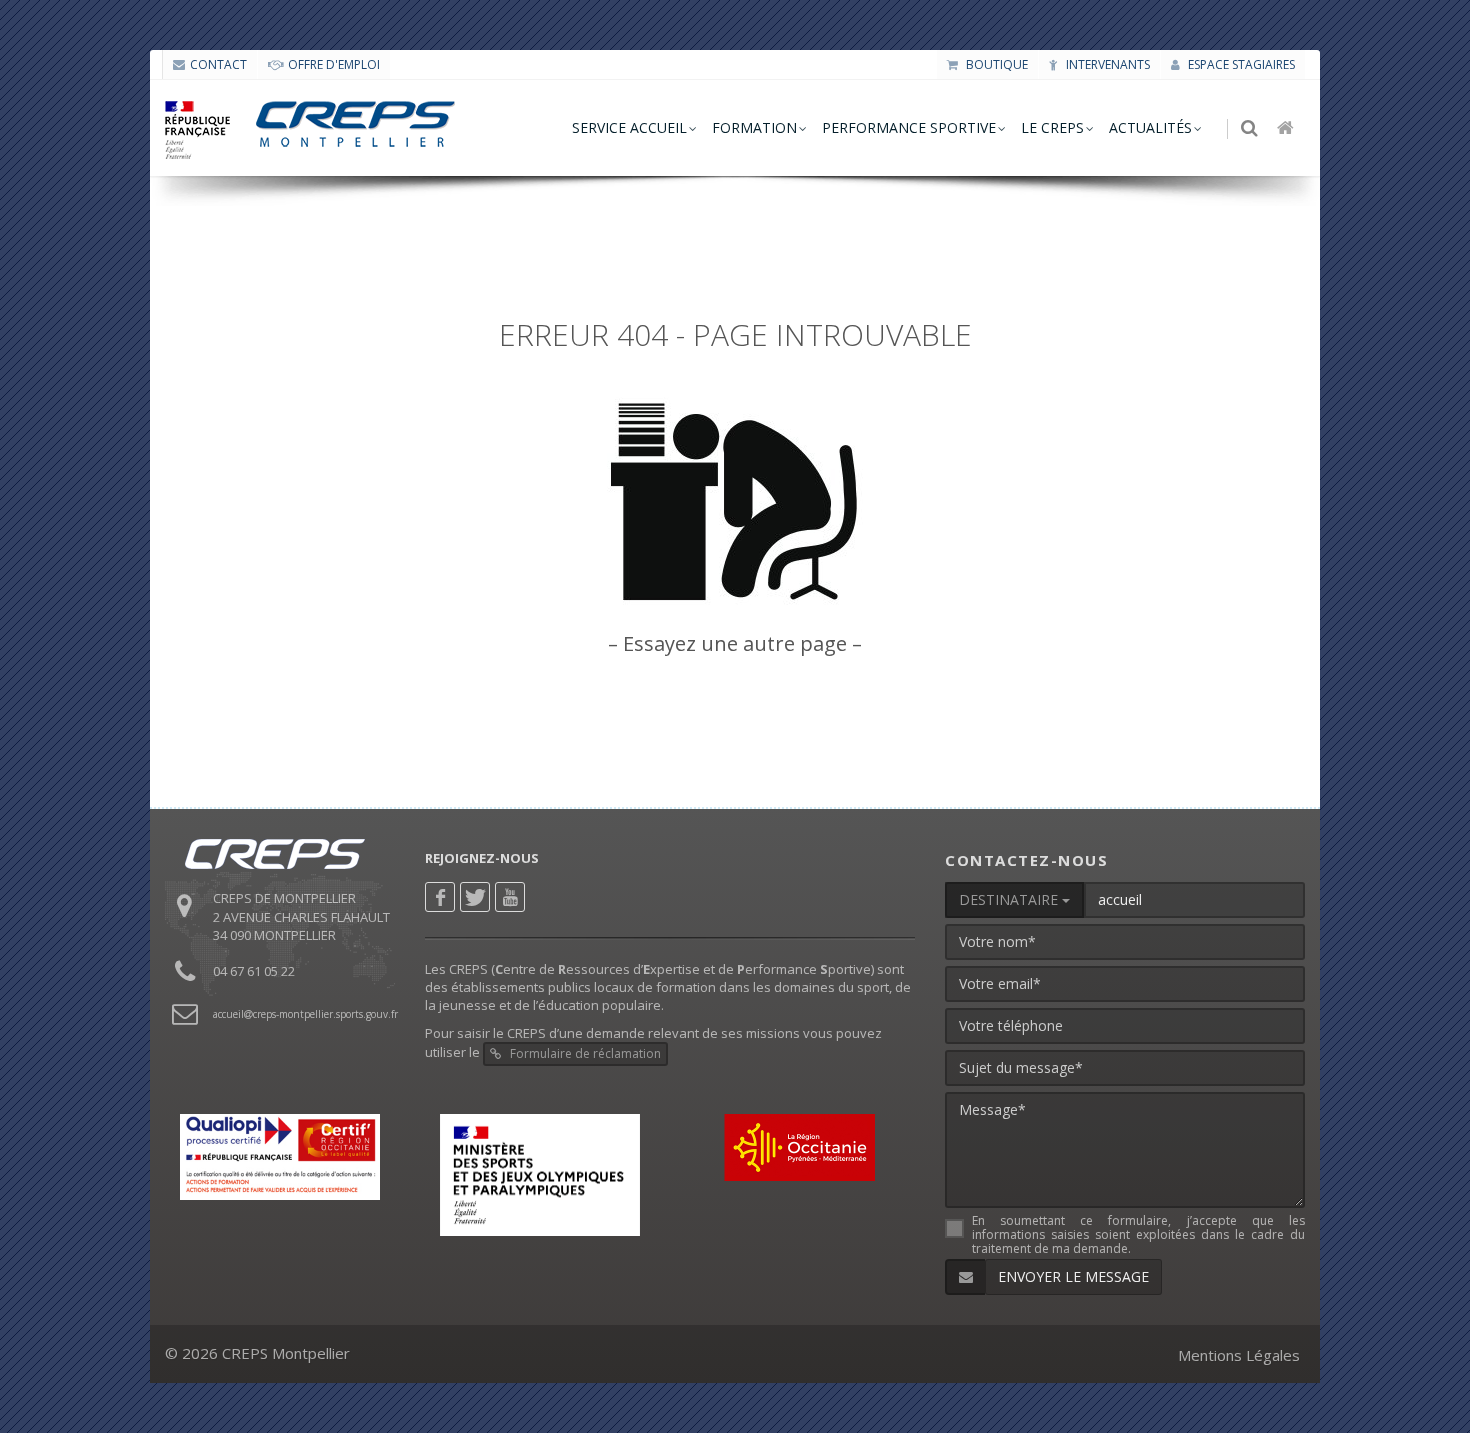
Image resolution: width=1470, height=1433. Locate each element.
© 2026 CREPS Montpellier (257, 1353)
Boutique (995, 64)
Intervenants (1106, 64)
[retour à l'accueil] (1287, 129)
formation (754, 127)
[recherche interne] (1251, 129)
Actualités (1150, 127)
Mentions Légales (1239, 1355)
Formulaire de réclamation (584, 1053)
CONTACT (218, 64)
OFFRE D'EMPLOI (334, 64)
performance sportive (909, 127)
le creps (1052, 127)
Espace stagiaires (1240, 64)
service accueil (629, 127)
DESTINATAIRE (1010, 899)
